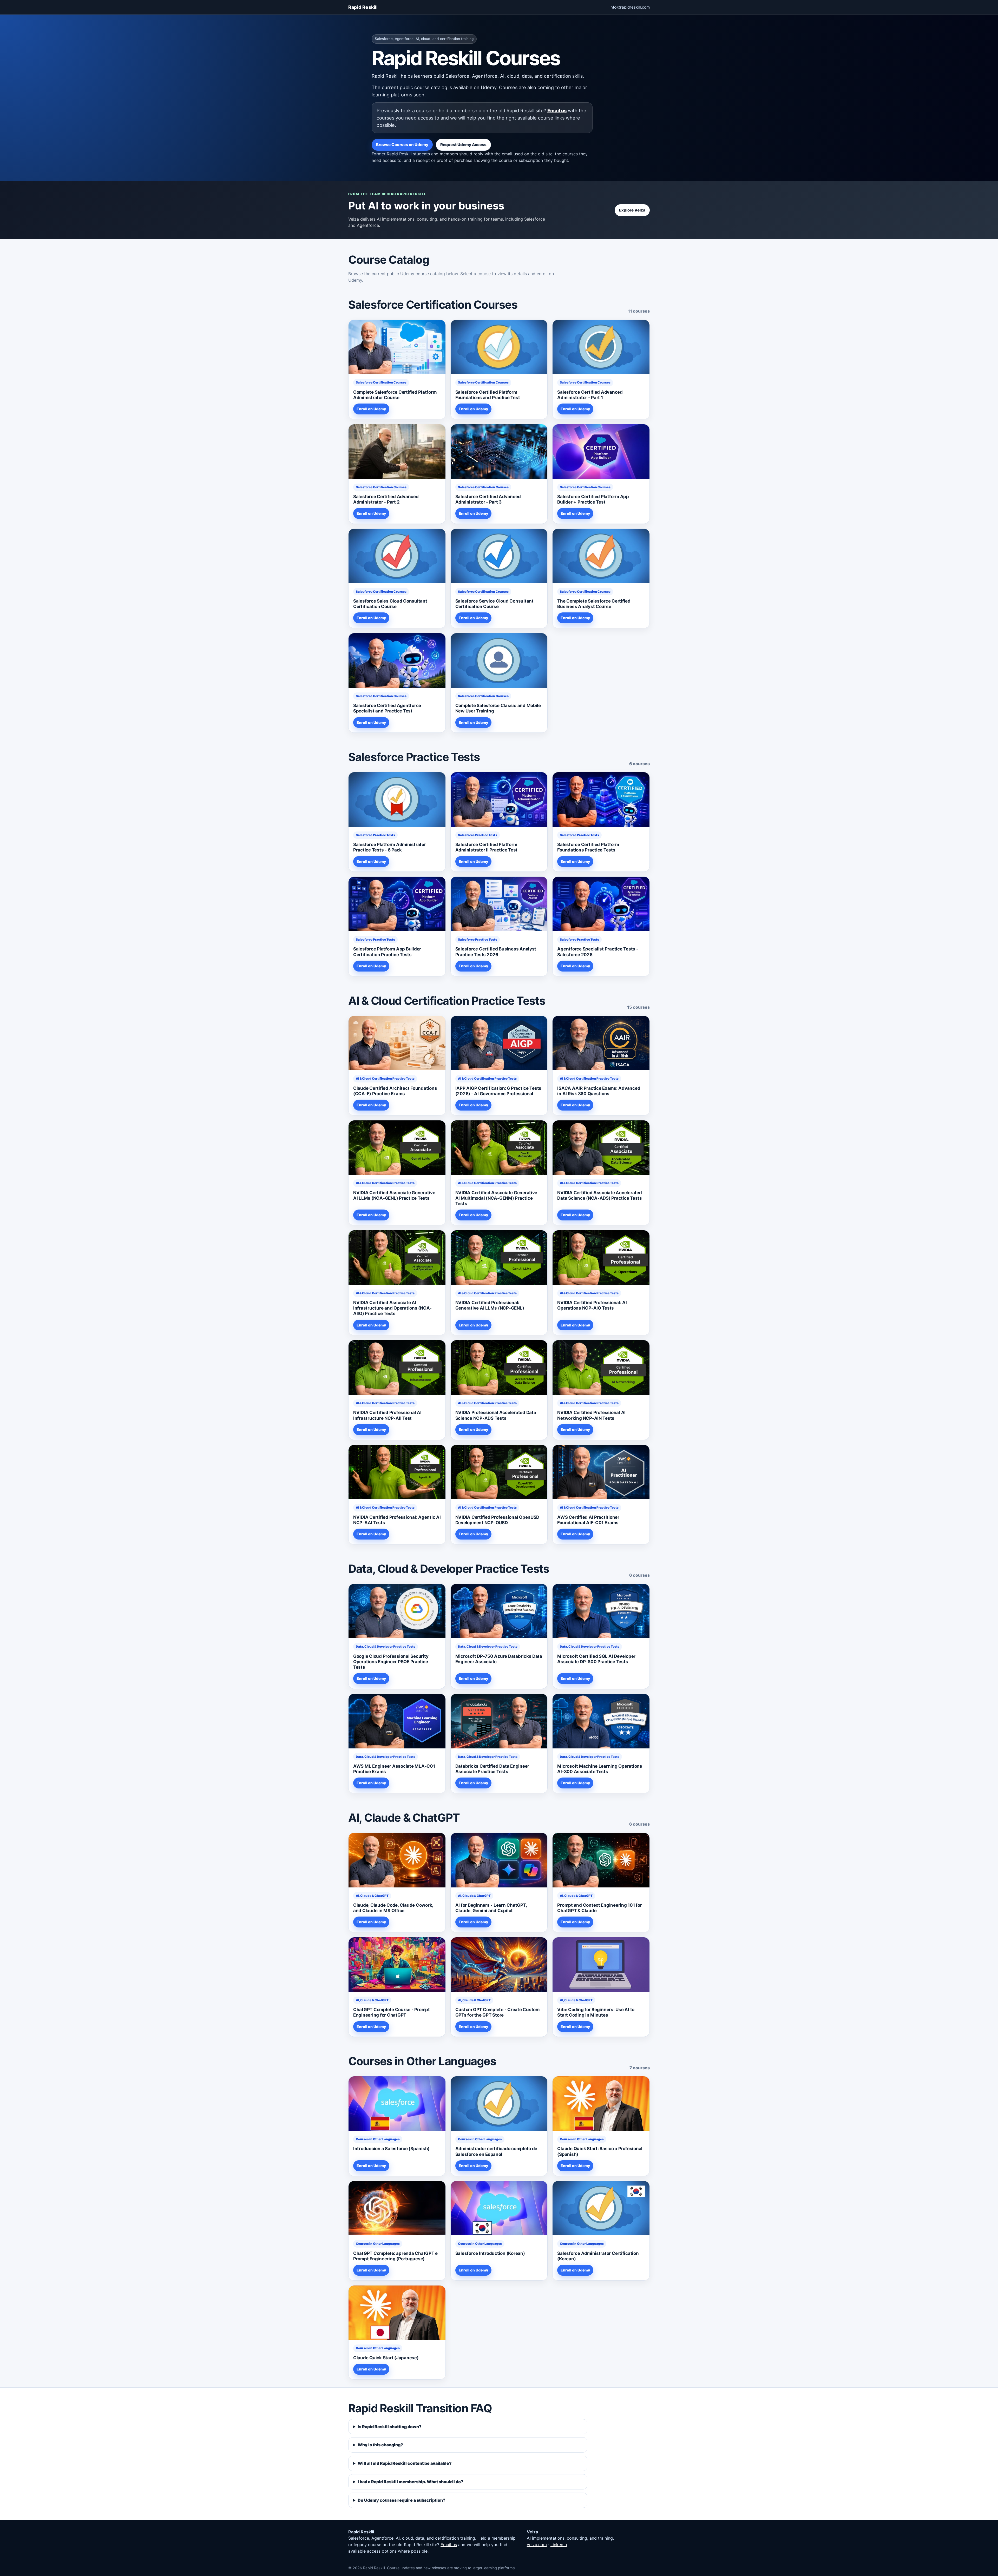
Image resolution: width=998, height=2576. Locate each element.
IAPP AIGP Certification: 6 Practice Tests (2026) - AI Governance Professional (498, 1091)
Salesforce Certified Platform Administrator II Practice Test (486, 847)
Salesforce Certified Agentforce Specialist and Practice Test (387, 708)
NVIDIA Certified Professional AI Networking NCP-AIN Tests (591, 1415)
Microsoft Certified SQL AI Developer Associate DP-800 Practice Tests (596, 1659)
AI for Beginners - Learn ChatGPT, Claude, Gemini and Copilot (491, 1908)
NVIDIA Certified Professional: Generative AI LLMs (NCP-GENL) (490, 1305)
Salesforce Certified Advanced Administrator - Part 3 (488, 499)
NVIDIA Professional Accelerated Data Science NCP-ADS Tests (496, 1415)
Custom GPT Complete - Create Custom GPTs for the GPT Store (497, 2012)
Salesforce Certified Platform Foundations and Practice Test (488, 395)
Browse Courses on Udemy (402, 145)
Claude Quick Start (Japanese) (386, 2358)
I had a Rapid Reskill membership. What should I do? (411, 2482)
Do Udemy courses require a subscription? (402, 2500)
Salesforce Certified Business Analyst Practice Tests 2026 (496, 952)
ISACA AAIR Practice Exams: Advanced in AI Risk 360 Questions (599, 1091)
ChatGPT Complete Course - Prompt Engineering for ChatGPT (392, 2012)
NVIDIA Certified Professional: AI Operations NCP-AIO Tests (592, 1305)
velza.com (537, 2545)
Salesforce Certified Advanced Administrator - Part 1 (590, 395)
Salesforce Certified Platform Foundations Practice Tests (588, 847)
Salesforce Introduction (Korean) (490, 2253)
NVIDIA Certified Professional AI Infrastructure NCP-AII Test (387, 1415)
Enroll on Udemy (371, 409)
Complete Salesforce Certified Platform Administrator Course (395, 395)
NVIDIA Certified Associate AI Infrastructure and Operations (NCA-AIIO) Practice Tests (392, 1308)
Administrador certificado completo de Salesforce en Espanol (496, 2151)
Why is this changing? (380, 2445)
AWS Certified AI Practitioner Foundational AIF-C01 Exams (588, 1520)
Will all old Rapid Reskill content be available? (405, 2463)
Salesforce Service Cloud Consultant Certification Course (494, 604)
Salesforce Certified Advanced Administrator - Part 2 (386, 499)
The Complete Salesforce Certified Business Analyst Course (594, 604)
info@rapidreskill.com (630, 7)
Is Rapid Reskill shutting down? (390, 2427)
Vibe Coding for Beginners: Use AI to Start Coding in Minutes (596, 2012)
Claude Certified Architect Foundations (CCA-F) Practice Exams (395, 1091)
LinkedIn (559, 2545)
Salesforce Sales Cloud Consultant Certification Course (390, 604)
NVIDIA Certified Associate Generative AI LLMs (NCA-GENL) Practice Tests (394, 1195)
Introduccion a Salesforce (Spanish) (391, 2149)
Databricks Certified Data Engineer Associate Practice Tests (492, 1769)
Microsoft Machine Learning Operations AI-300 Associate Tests (600, 1769)
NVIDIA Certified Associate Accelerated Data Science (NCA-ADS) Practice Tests (600, 1195)
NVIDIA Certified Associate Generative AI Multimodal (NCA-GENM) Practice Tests (496, 1198)
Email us (557, 110)
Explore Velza (632, 210)
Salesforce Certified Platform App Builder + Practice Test (593, 499)
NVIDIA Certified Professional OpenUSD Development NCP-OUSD (497, 1520)
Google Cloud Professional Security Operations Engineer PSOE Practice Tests (391, 1662)
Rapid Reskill (363, 7)
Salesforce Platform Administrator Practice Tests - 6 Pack (390, 847)
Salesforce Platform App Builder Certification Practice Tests (387, 952)
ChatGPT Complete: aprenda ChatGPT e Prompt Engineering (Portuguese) (395, 2256)
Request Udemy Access (463, 145)
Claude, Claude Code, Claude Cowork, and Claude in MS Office (393, 1908)
